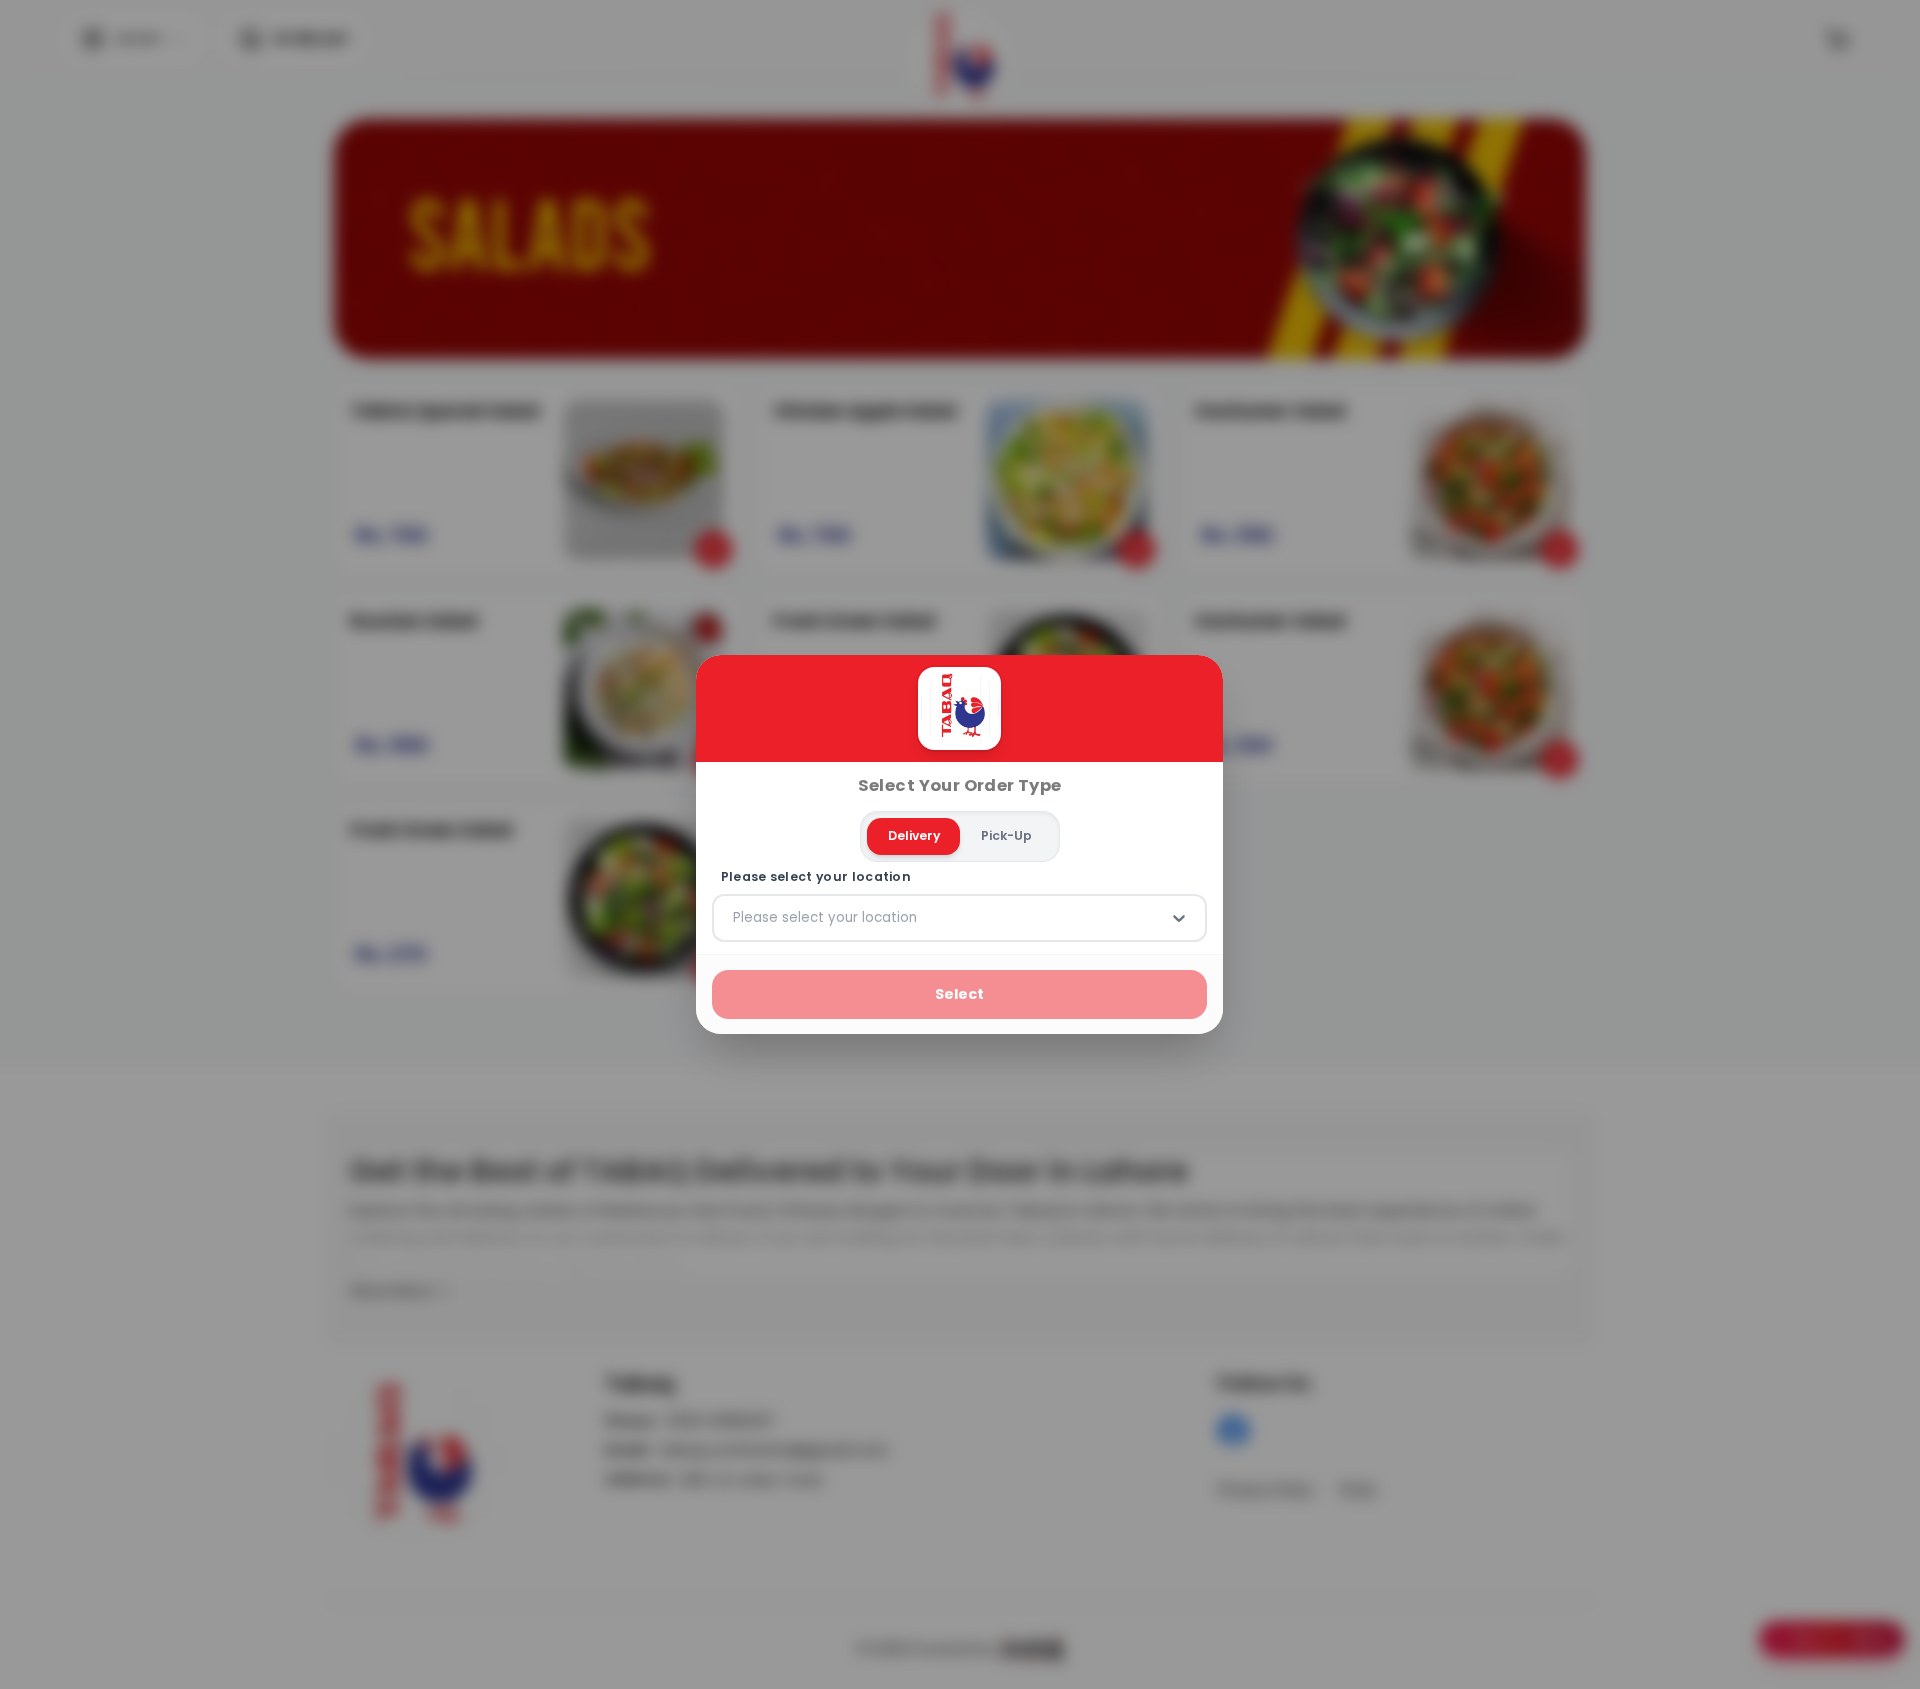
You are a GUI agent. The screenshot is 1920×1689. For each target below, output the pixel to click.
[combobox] (735, 918)
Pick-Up (1006, 835)
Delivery (914, 835)
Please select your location (816, 877)
